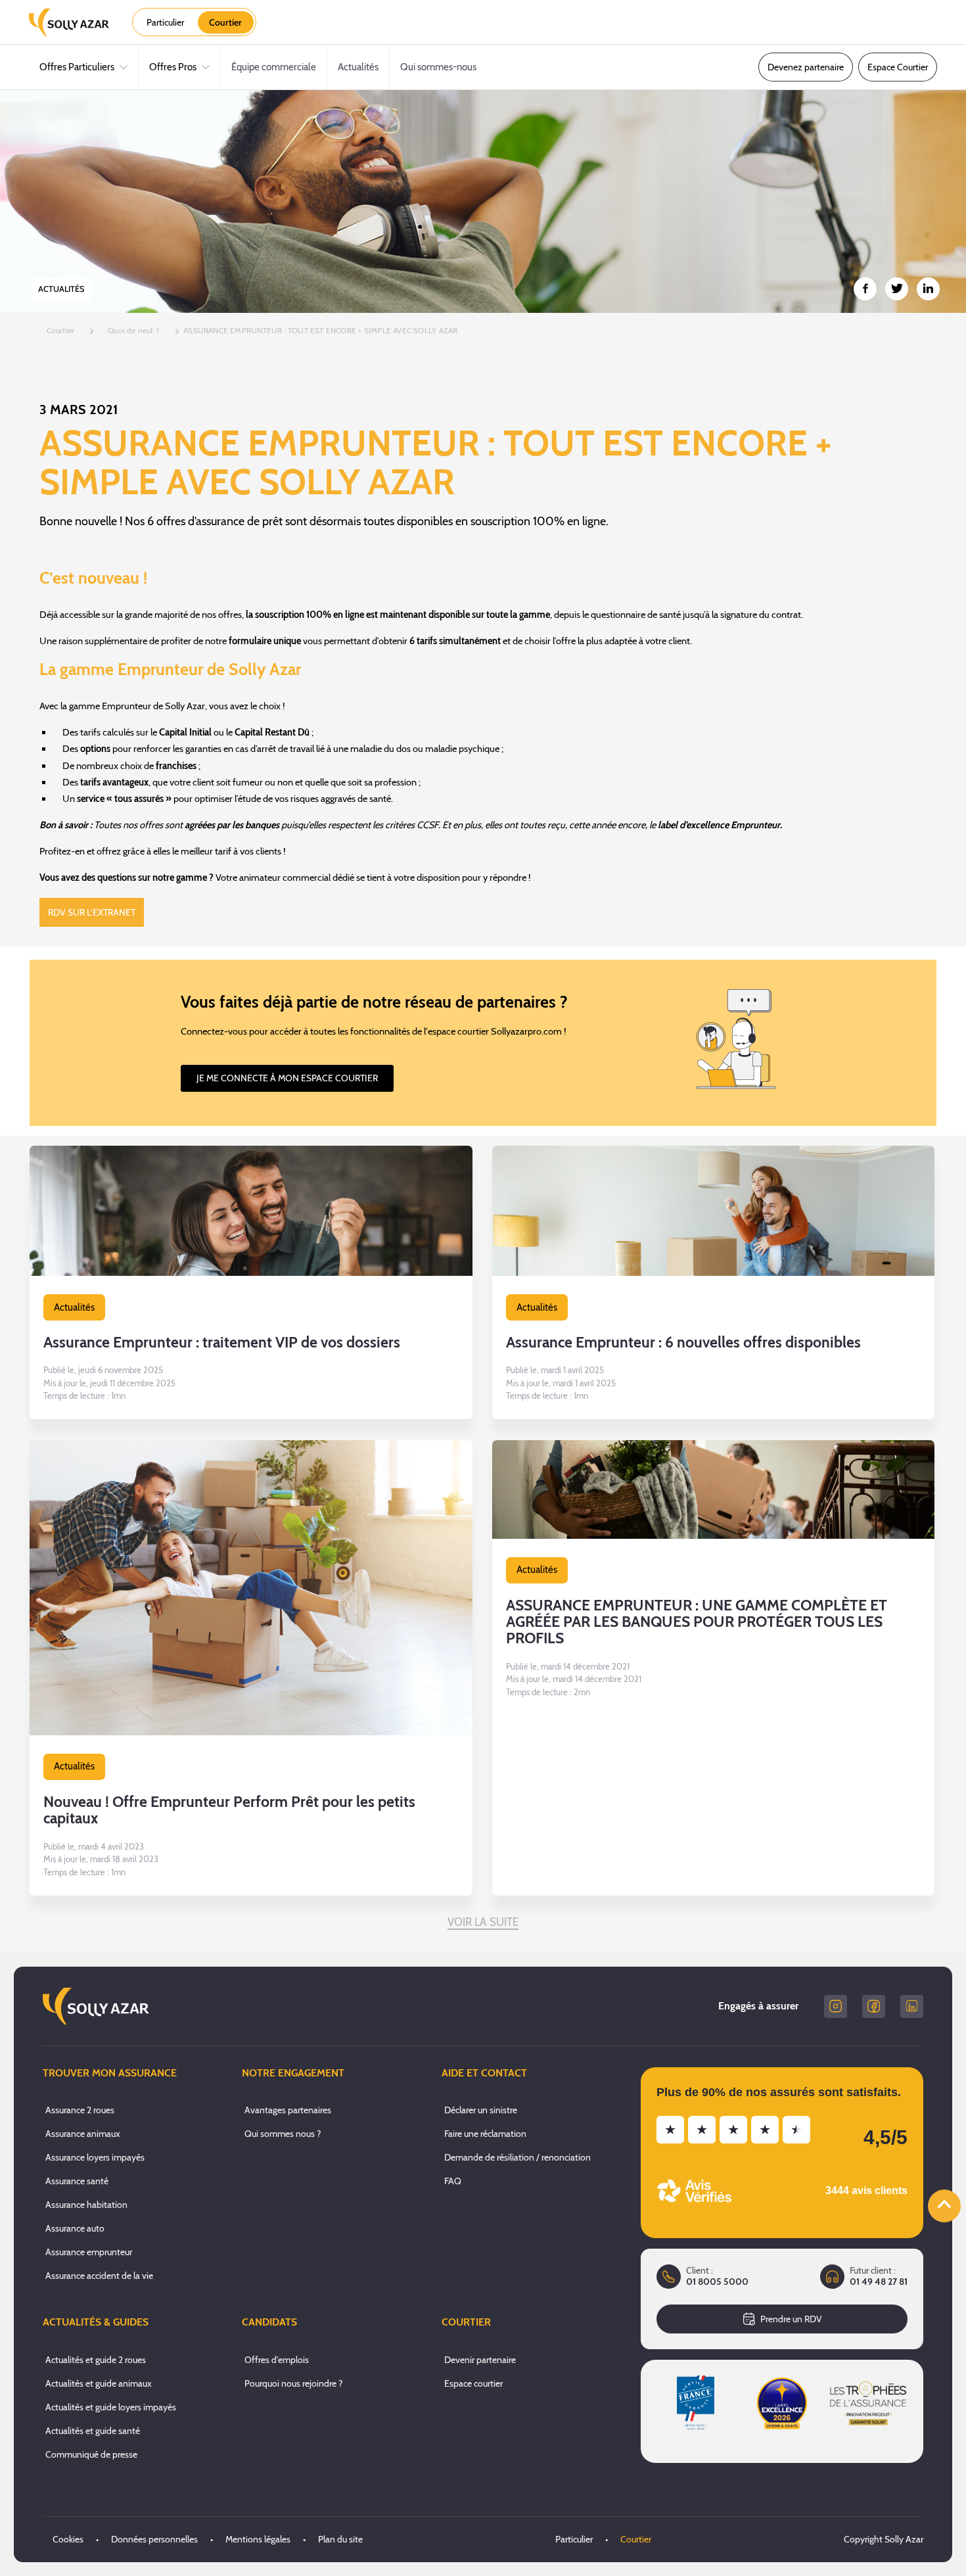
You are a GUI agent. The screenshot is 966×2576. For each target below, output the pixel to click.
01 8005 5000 (717, 2282)
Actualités (358, 67)
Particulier (574, 2539)
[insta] (836, 2006)
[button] (251, 1283)
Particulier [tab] (165, 22)
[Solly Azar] (69, 22)
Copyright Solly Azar (884, 2539)
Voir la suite (483, 1922)
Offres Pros (173, 67)
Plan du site (340, 2539)
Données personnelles (154, 2539)
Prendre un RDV (791, 2319)
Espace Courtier (898, 67)
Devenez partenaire (806, 67)
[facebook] (874, 2006)
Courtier (636, 2539)
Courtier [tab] (225, 22)
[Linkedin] (912, 2006)
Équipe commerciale (274, 67)
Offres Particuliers (77, 67)
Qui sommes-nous (438, 67)
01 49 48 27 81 (879, 2282)
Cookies (68, 2539)
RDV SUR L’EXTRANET (92, 912)
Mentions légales (258, 2539)
